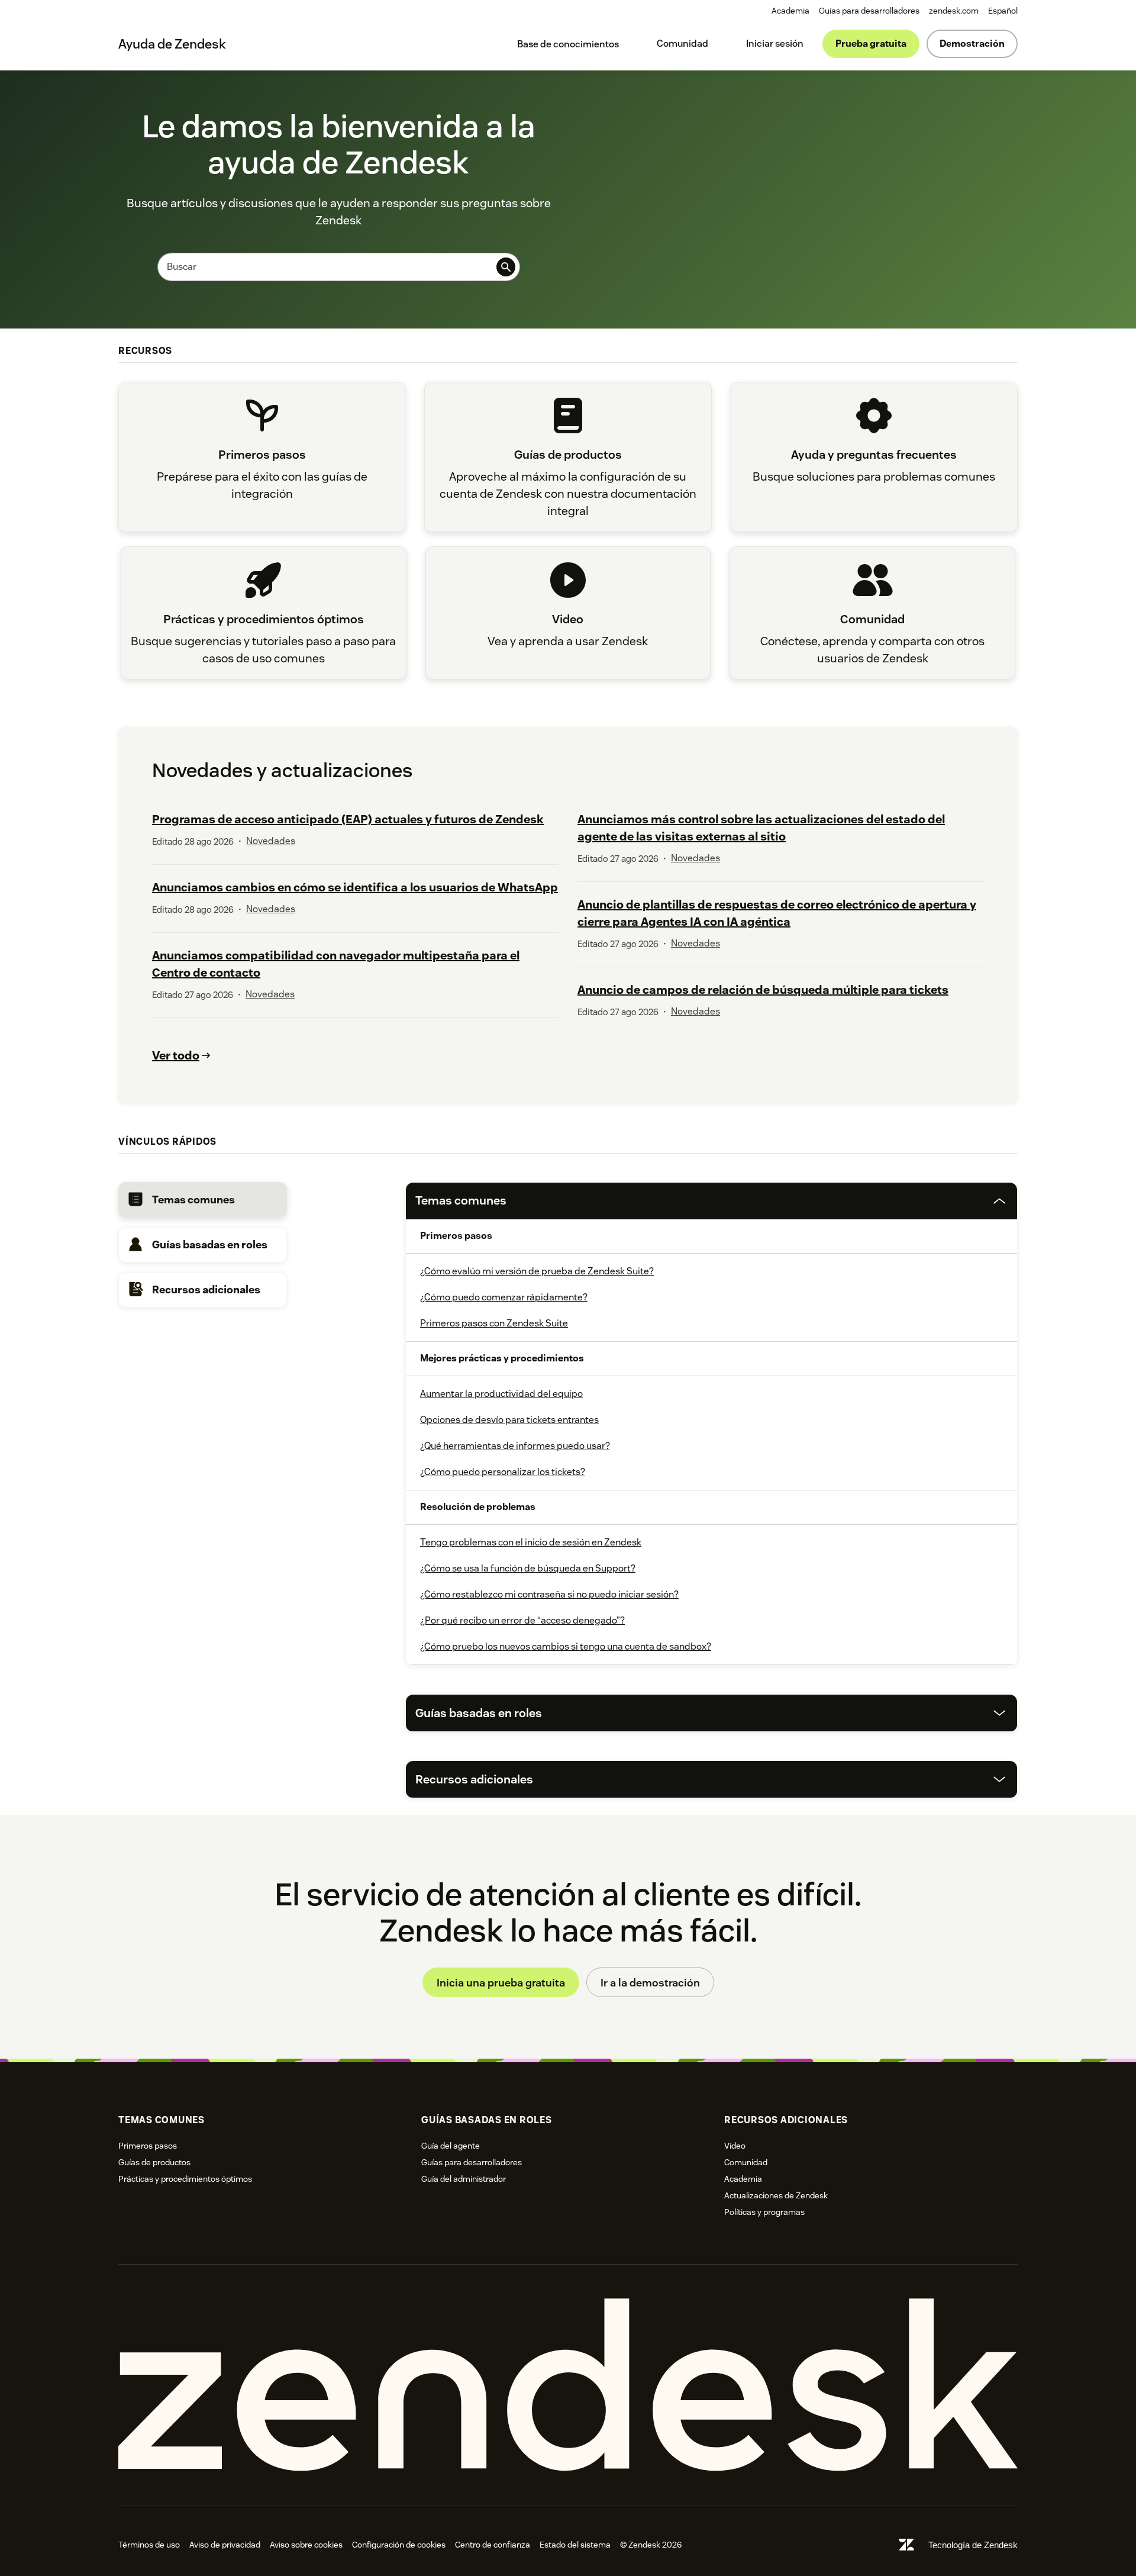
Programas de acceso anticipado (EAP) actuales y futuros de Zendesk (348, 819)
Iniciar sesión (775, 44)
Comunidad (682, 44)
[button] (203, 1200)
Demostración (972, 44)
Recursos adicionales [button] (474, 1779)
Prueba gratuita (871, 44)
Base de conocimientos (568, 44)
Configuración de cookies (399, 2545)
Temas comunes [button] (461, 1200)
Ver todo (176, 1055)
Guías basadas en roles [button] (479, 1713)
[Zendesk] (568, 2385)
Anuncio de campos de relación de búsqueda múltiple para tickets (763, 990)
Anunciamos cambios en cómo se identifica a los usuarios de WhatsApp (355, 887)
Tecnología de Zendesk (973, 2545)
